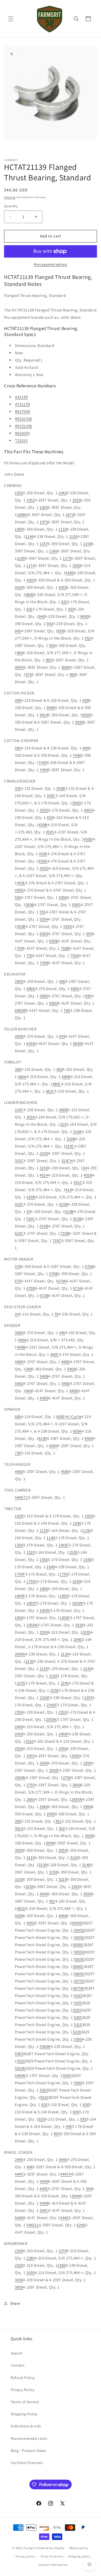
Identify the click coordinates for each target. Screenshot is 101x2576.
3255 (30, 1887)
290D (19, 981)
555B (21, 926)
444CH (66, 2174)
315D (44, 1168)
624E (81, 2225)
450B (43, 825)
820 (44, 2105)
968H (66, 667)
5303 (19, 2054)
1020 (19, 1516)
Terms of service (52, 2556)
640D (74, 1391)
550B (30, 905)
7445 (43, 762)
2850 (30, 1799)
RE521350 (24, 419)
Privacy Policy (22, 2390)
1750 (64, 1574)
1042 (62, 493)
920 (42, 2119)
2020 (79, 1625)
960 (20, 653)
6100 (43, 1438)
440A (22, 1340)
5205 (78, 2017)
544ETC (22, 1497)
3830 (19, 2287)
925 (64, 602)
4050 (30, 1923)
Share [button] (15, 2303)
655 (89, 934)
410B (31, 1197)
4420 (30, 580)
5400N (20, 2075)
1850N (78, 1603)
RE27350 (22, 411)
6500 (89, 1438)
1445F (64, 1545)
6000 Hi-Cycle (69, 1417)
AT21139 (22, 404)
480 (59, 1069)
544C (44, 2210)
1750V (32, 1581)
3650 (87, 1894)
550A (63, 897)
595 (88, 996)
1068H (22, 515)
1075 (44, 522)
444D (44, 2181)
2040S (20, 1654)
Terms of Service (25, 2402)
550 (18, 897)
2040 (78, 1639)
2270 (62, 2251)
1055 (76, 500)
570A (89, 1266)
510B (69, 1211)
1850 (64, 1596)
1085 (19, 529)
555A (44, 919)
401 (52, 1901)
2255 (88, 1698)
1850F (32, 1603)
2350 (19, 1712)
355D (44, 810)
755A (74, 955)
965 (49, 660)
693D (77, 1043)
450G (43, 861)
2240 (65, 1683)
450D (88, 839)
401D (21, 1908)
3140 (86, 1865)
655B (53, 941)
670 (18, 1281)
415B (63, 1204)
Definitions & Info (26, 2426)
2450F (64, 1734)
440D (19, 1362)
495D (75, 989)
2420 (30, 2273)
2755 (30, 1785)
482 (18, 748)
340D (19, 1333)
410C (19, 1204)
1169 (21, 558)
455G (19, 890)
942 (50, 624)
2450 (19, 1734)
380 (18, 1069)
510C (31, 1219)
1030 (89, 1516)
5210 (78, 2025)
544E (65, 2218)
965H (19, 667)
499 (18, 700)
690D (53, 1003)
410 (69, 1190)
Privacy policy (26, 2556)
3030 (89, 1836)
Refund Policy (23, 2378)
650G (44, 934)
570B (53, 1274)
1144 (30, 536)
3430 (19, 2280)
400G (88, 810)
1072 (70, 515)
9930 (79, 722)
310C (70, 1146)
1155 (73, 536)
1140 (51, 1538)
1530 (73, 1552)
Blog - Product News (28, 2451)
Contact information (53, 2565)
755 (29, 955)
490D (31, 989)
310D (44, 1153)
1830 (76, 1581)
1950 (19, 1618)
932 (29, 609)
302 (62, 1828)
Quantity (11, 206)
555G (68, 926)
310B (71, 1139)
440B (21, 1347)
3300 (76, 565)
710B (65, 1233)
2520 (19, 1748)
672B (44, 1295)
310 (63, 1124)
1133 (62, 529)
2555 (30, 1756)
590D (44, 996)
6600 (30, 594)
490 (62, 981)
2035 (86, 1632)
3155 (19, 1879)
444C (19, 2174)
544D (19, 2218)
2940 (44, 1807)
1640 (51, 1567)
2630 (75, 1756)
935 (71, 609)
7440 (77, 755)
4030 (19, 1916)
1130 (86, 1530)
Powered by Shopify (50, 2548)
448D (66, 1362)
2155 (21, 1683)
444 (29, 2167)
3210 (62, 1879)
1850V (45, 1610)
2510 (30, 1741)
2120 (65, 1654)
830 (86, 2105)
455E (21, 883)
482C (50, 1091)
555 (43, 912)
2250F (45, 1698)
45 (28, 1211)
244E (19, 2159)
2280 (30, 2258)
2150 (53, 1676)
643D (31, 1043)
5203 (77, 2010)
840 (76, 2112)
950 (61, 631)
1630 (87, 1559)
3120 (74, 1857)
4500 (65, 1471)
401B (88, 1175)
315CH (67, 1161)
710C (57, 1240)
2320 (19, 2265)
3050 (19, 1850)
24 (17, 1314)
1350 (19, 1545)
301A (19, 1828)
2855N (77, 1799)
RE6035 (22, 433)
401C (78, 1182)
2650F (54, 1770)
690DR (20, 1010)
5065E (79, 1974)
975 (29, 674)
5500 (78, 2083)
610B (44, 1226)
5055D (79, 1952)
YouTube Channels (27, 2463)
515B (77, 1219)
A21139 (21, 397)
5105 (78, 2003)
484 (86, 748)
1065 (44, 507)
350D (76, 803)
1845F (20, 1596)
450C (50, 832)
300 (18, 1821)
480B (66, 1077)
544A (76, 2196)
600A (77, 1431)
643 (62, 1036)
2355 (62, 1712)
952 (88, 638)
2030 (44, 1632)
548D (66, 1383)
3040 (50, 1843)
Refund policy (79, 2548)
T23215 (21, 441)
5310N (20, 2068)
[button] (11, 19)
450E (43, 854)
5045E (79, 1937)
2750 (67, 1777)
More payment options (50, 264)
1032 (19, 493)
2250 (54, 1690)
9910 (44, 715)
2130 (30, 1661)
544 (89, 2189)
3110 (30, 1857)
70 (56, 1314)
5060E (78, 1966)
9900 (51, 708)
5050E (78, 1945)
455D (44, 868)
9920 (86, 715)
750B (65, 948)
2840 (76, 1785)
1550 (44, 1559)
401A (44, 1175)
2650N (20, 1777)
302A (31, 1117)
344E (63, 2159)
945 (18, 631)
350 (18, 788)
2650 (87, 1763)
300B (63, 1110)
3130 (43, 1865)
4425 (19, 587)
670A (62, 1281)
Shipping (10, 197)
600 (18, 1417)
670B (31, 1288)
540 (29, 1369)
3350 (75, 1887)
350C (51, 796)
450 (50, 817)
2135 (44, 1668)
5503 (44, 2090)
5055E (79, 1959)
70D (67, 1010)
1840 (44, 1589)
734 (18, 1453)
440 (62, 1333)
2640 (44, 1763)
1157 (44, 544)
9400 (84, 616)
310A (77, 1131)
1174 (30, 565)
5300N (45, 2046)
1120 (44, 1530)
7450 (44, 770)
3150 (53, 1872)
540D (19, 1383)
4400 (69, 573)
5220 (77, 2032)
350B (61, 788)
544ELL (33, 2225)
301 (59, 1821)
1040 (77, 1523)
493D (19, 1036)
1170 (67, 558)
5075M (79, 1988)
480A (22, 1077)
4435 (62, 587)
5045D (79, 1930)
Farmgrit (30, 2548)
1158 (87, 544)
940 (42, 616)
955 (52, 645)
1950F (65, 1618)
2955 (51, 1814)
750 (20, 948)
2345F (52, 1705)
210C (19, 1110)
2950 (87, 1807)
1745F (20, 1574)
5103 (78, 1996)
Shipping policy (79, 2556)
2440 (19, 1727)
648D (44, 1398)
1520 (30, 1552)
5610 (44, 2097)
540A (71, 1369)
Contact (18, 2365)
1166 (53, 551)
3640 (44, 1894)
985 (73, 674)
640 (29, 1391)
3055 (62, 1850)
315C (19, 1161)
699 (86, 700)
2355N (51, 1719)
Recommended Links (29, 2438)
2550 (62, 1748)
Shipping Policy (24, 2414)
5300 (78, 2039)
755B (44, 963)
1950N (32, 1625)
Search (17, 2353)
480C (57, 1084)
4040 (62, 1916)
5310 (21, 2061)
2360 (61, 2265)
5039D (77, 1923)
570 (18, 1266)
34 (85, 1168)
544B (44, 2203)
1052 (30, 500)
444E (44, 2189)
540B (44, 1376)
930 (83, 2119)
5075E (79, 1981)
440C (55, 1354)
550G (76, 905)
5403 (67, 2075)
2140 (87, 1668)
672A (77, 1288)
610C (19, 1233)
